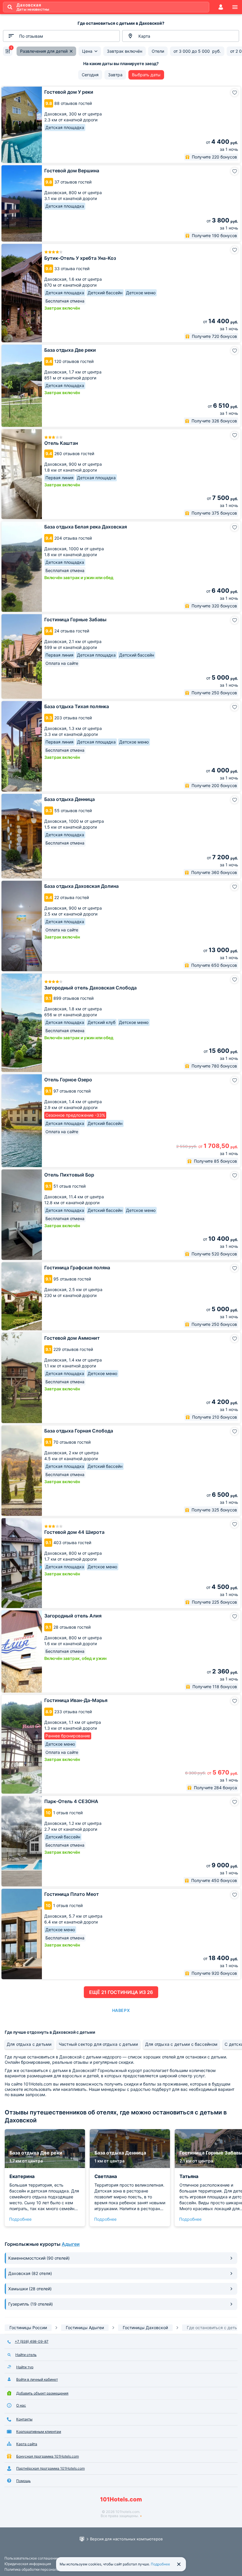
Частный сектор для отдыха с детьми (98, 2044)
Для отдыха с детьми (29, 2044)
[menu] (235, 7)
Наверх (121, 2010)
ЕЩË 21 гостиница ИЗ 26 (121, 1992)
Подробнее (20, 2219)
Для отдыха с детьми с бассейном (181, 2044)
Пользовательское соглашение (32, 2558)
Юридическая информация (28, 2564)
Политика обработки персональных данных (42, 2569)
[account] (221, 7)
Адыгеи (71, 2244)
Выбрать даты (146, 75)
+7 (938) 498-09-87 (32, 2341)
